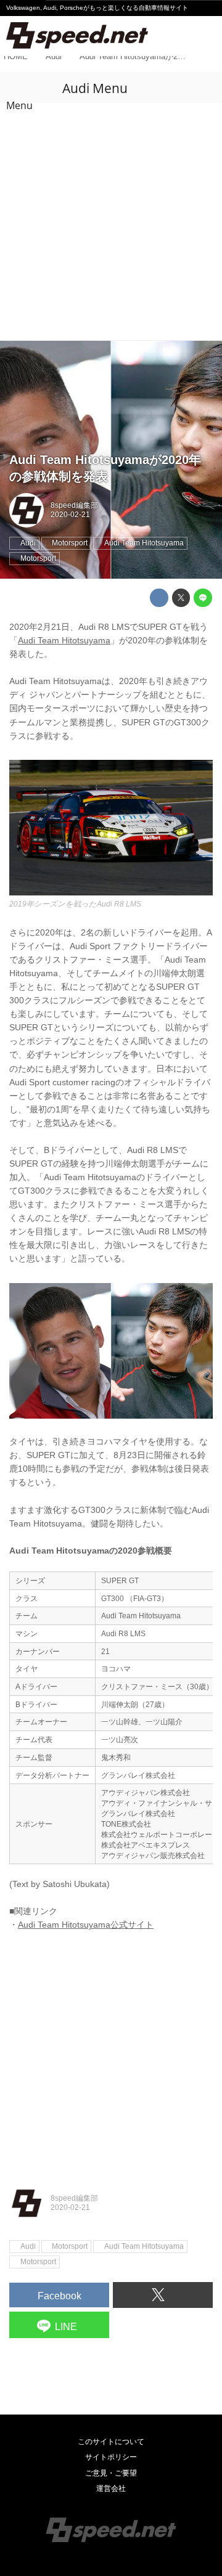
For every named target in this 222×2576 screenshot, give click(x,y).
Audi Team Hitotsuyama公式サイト (86, 1925)
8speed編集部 (74, 505)
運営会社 (111, 2488)
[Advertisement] (111, 223)
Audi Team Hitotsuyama (64, 641)
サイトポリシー (111, 2457)
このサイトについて (111, 2442)
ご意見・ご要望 (111, 2473)
